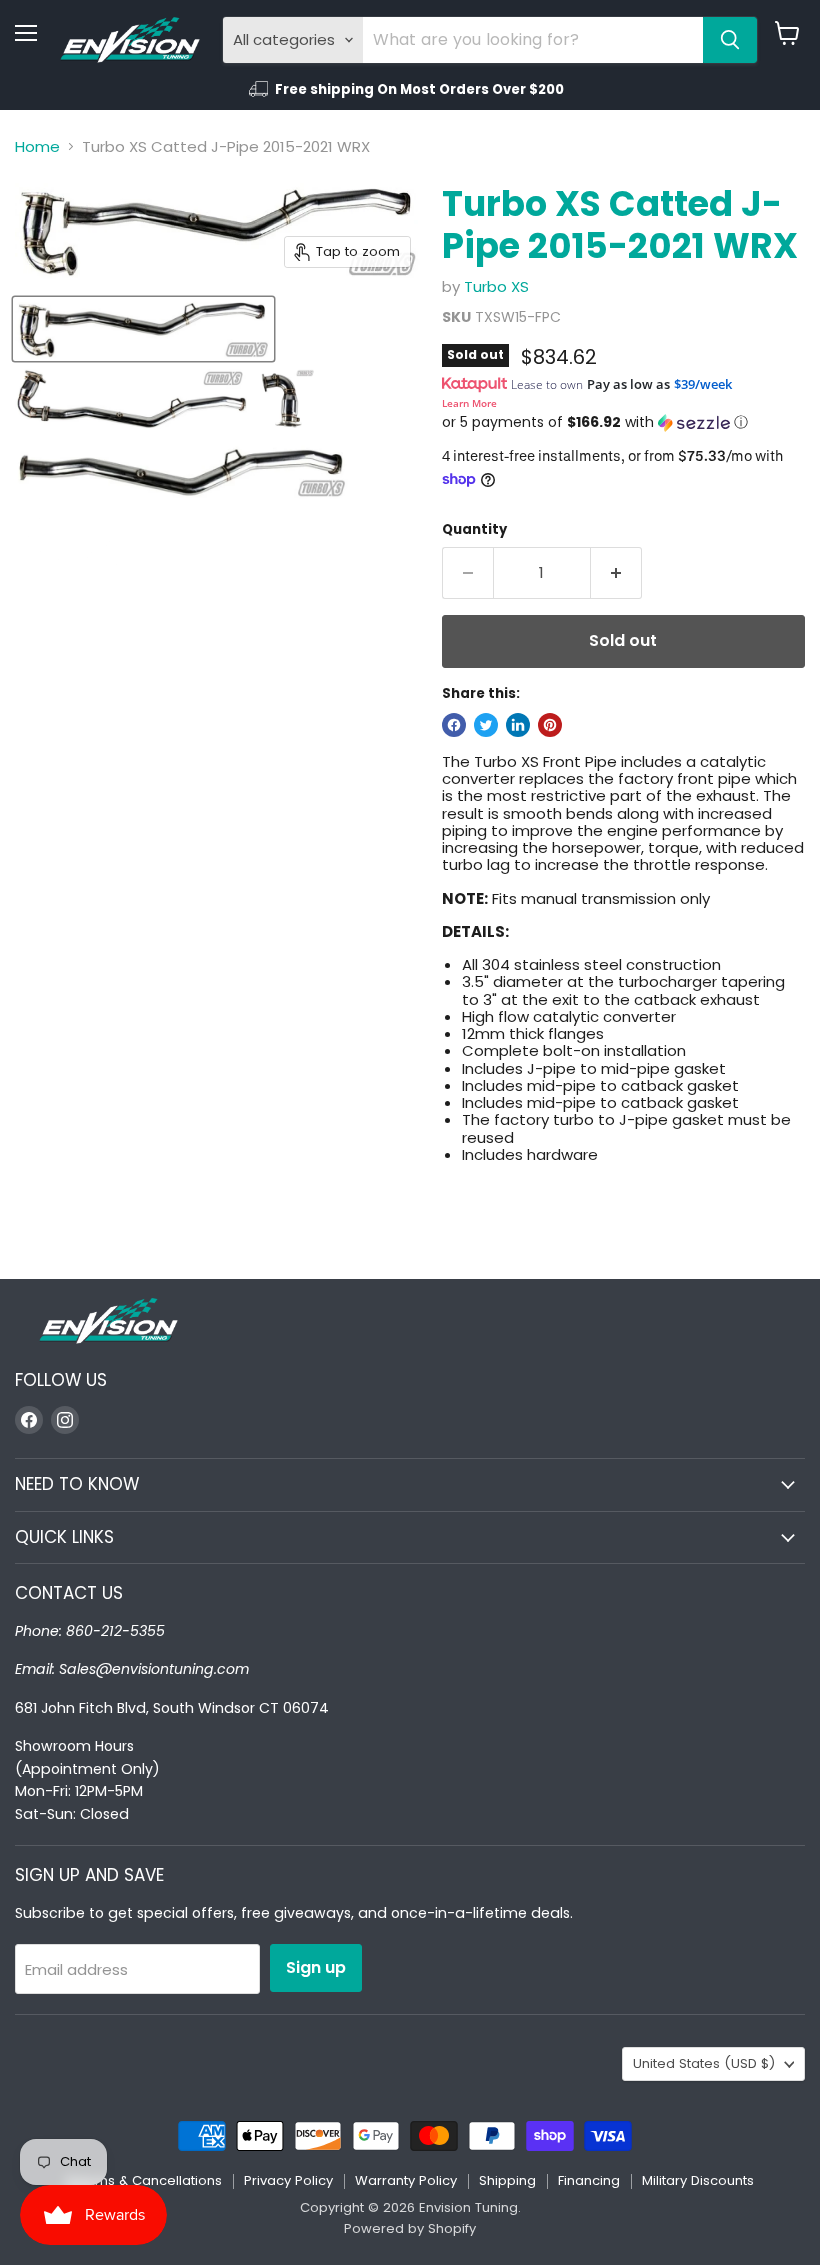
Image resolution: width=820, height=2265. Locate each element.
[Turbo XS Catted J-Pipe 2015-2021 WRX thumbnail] (143, 329)
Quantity (474, 529)
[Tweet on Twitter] (486, 725)
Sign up (316, 1967)
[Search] (730, 40)
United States (704, 2063)
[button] (623, 422)
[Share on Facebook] (454, 725)
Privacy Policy (288, 2180)
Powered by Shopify (410, 2228)
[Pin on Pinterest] (550, 725)
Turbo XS (496, 286)
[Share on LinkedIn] (518, 725)
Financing (589, 2180)
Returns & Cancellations (144, 2180)
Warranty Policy (406, 2180)
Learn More (469, 403)
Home (37, 146)
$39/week (703, 384)
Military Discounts (698, 2180)
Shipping (507, 2180)
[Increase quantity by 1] (616, 573)
